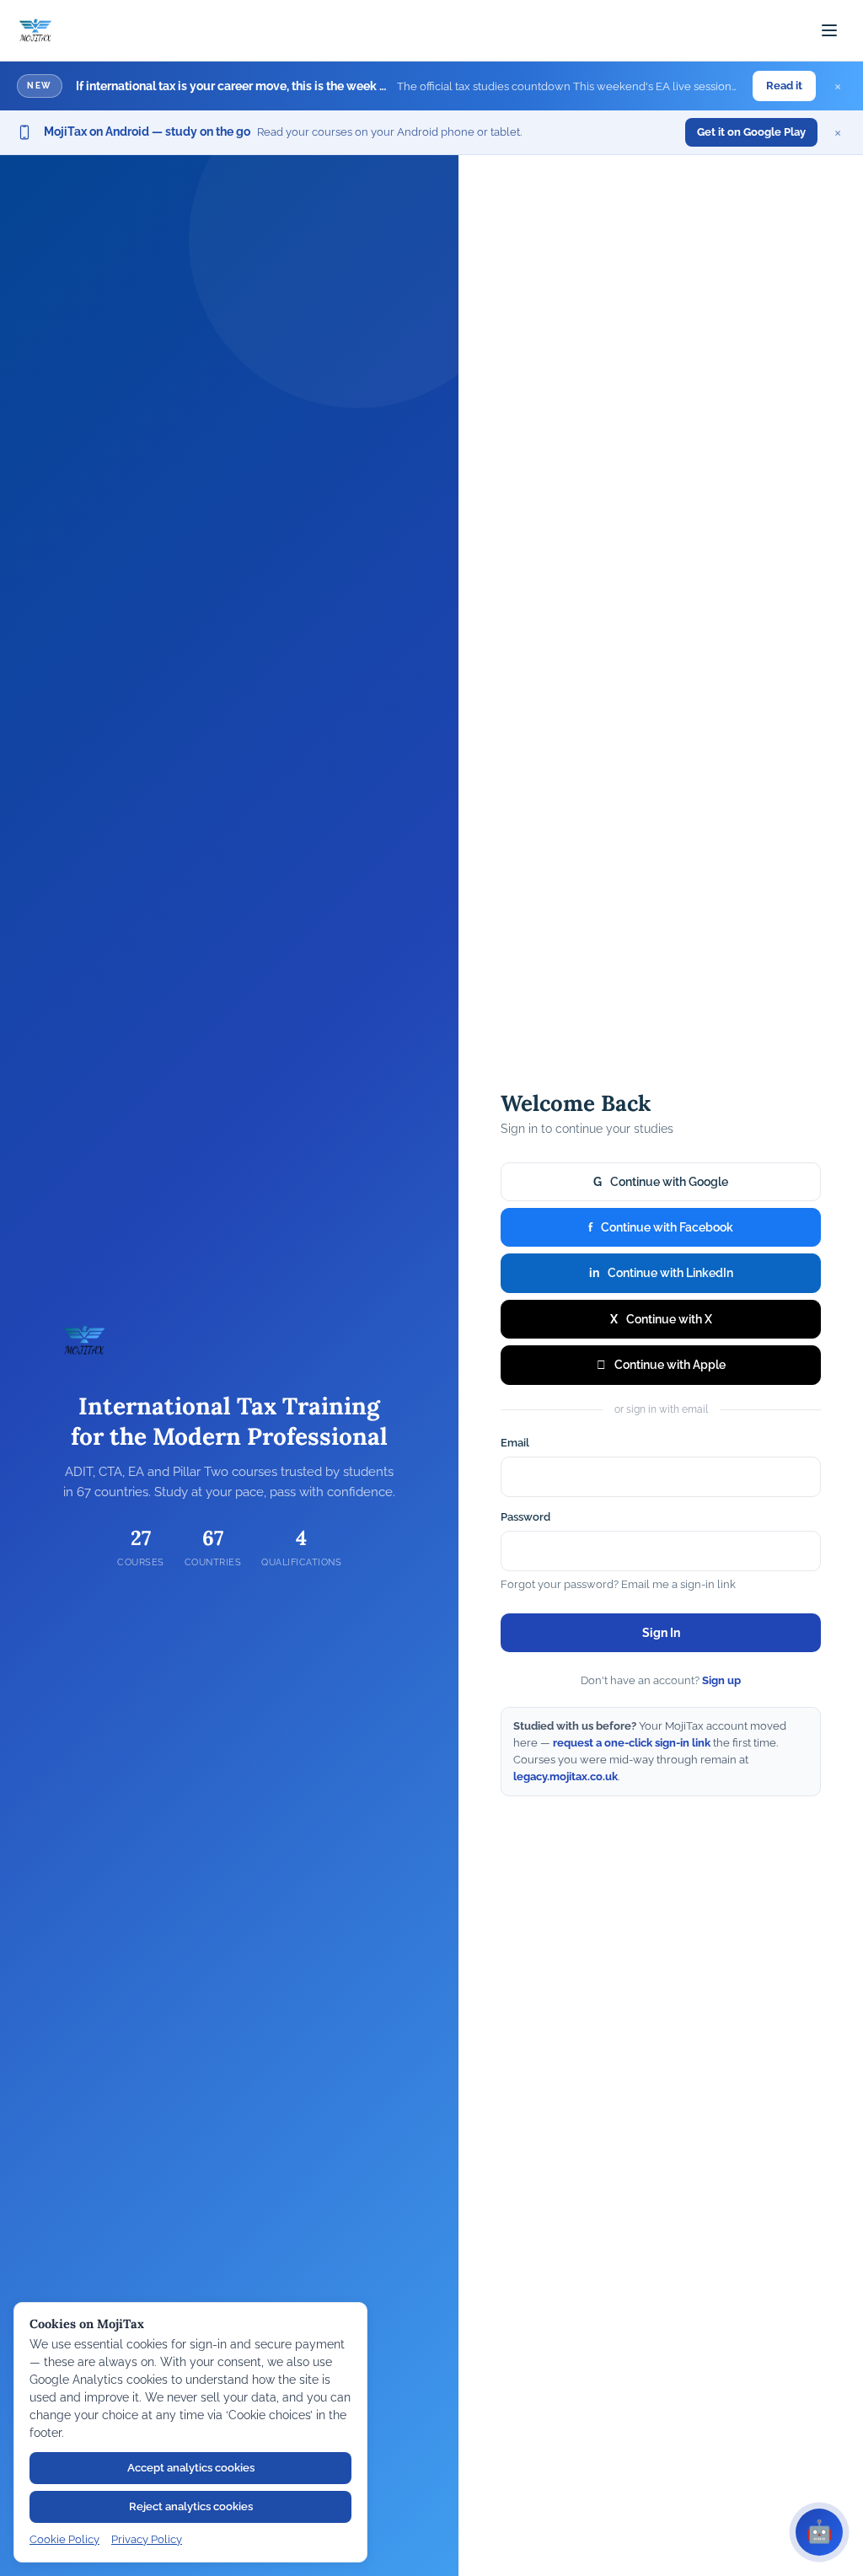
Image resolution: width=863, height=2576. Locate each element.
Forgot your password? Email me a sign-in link (618, 1584)
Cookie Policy (64, 2539)
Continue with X (661, 1319)
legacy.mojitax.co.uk (566, 1776)
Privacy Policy (147, 2539)
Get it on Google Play (751, 132)
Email (515, 1443)
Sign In (661, 1633)
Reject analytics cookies (191, 2506)
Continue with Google (661, 1182)
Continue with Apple (661, 1365)
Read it (784, 86)
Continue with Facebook (661, 1227)
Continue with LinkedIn (661, 1273)
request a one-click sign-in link (632, 1743)
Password (525, 1517)
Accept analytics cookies (191, 2468)
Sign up (721, 1680)
